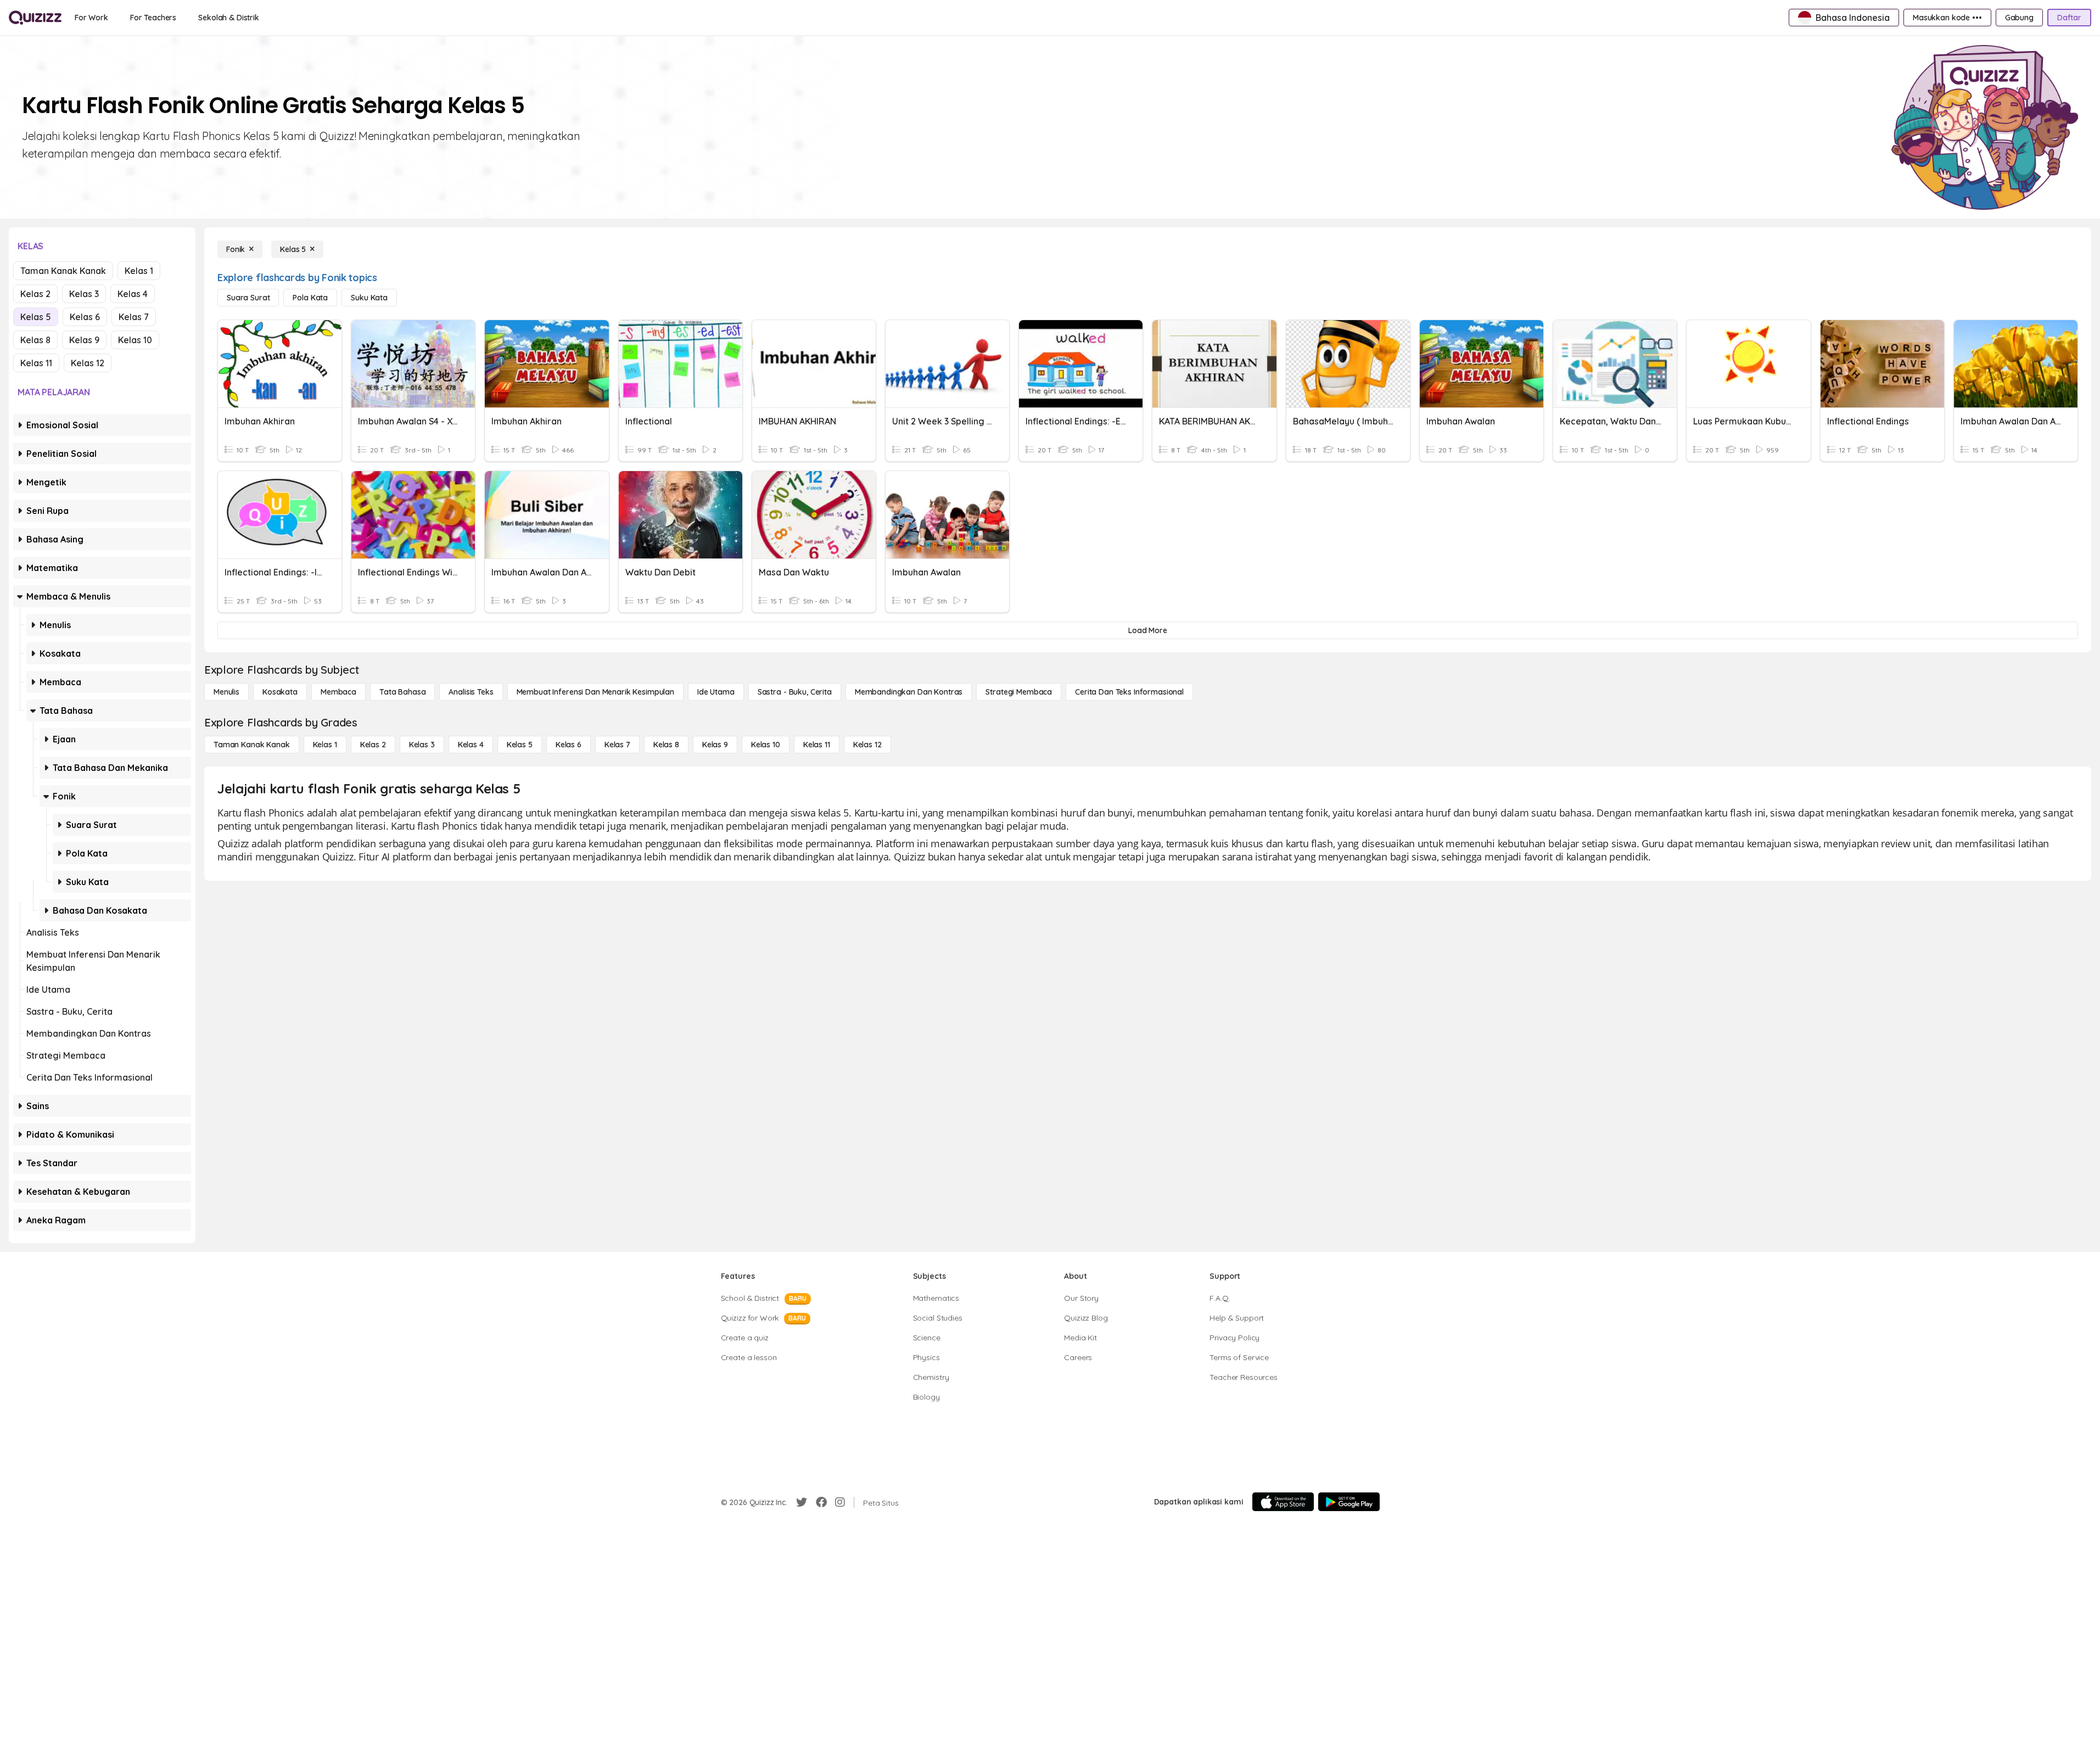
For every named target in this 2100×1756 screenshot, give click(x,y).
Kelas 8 (35, 340)
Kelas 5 (36, 317)
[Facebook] (821, 1502)
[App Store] (1283, 1502)
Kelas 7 (134, 317)
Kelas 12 (88, 363)
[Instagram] (840, 1502)
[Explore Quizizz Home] (35, 18)
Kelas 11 (36, 363)
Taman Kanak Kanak (63, 271)
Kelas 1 (139, 271)
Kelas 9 (84, 340)
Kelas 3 (84, 294)
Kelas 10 (135, 340)
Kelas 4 (133, 294)
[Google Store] (1349, 1502)
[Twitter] (802, 1502)
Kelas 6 (85, 317)
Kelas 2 (35, 294)
